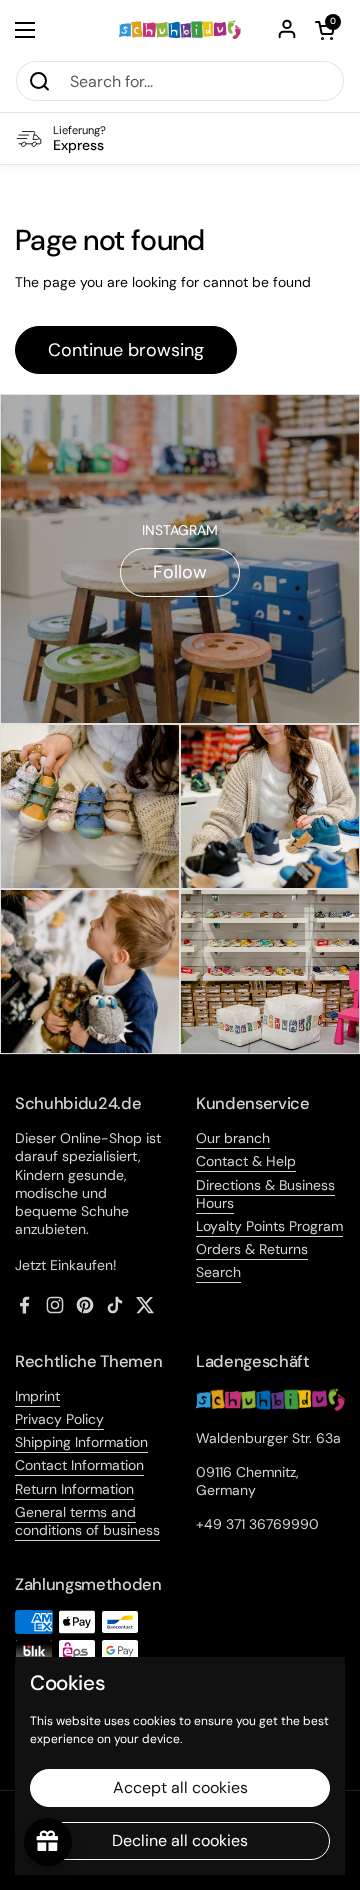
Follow (180, 572)
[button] (325, 30)
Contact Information (79, 1465)
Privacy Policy (59, 1419)
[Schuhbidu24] (180, 29)
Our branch (233, 1138)
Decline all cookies (180, 1840)
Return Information (74, 1489)
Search (218, 1272)
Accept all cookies (180, 1787)
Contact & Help (246, 1161)
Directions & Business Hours (265, 1194)
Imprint (37, 1396)
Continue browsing (126, 350)
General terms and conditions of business (87, 1521)
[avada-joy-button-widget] (48, 1842)
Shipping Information (81, 1442)
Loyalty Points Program (269, 1226)
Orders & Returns (252, 1249)
